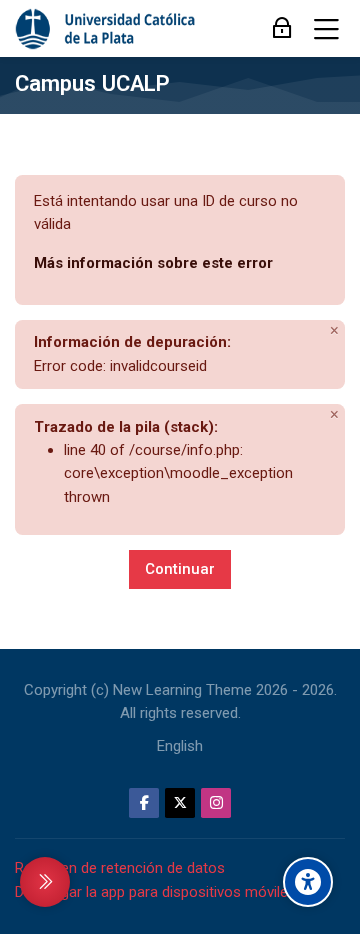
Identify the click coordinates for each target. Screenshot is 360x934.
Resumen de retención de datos (120, 868)
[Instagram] (216, 803)
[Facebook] (144, 803)
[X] (180, 803)
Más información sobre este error (153, 263)
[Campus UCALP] (106, 29)
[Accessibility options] (308, 882)
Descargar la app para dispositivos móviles (155, 892)
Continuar (180, 569)
